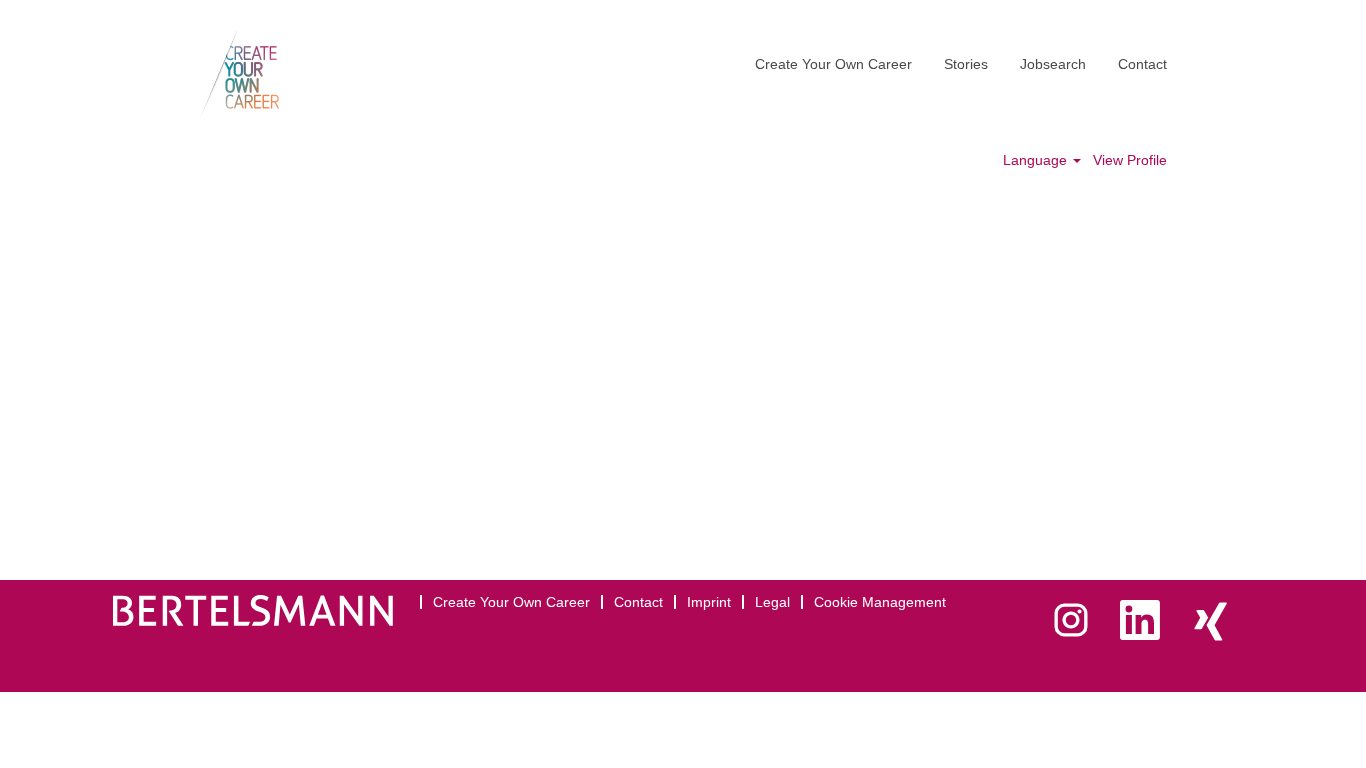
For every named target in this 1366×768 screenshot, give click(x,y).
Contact (1142, 64)
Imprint (709, 602)
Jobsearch (1053, 64)
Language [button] (1037, 160)
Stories (966, 64)
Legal (772, 602)
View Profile (1130, 160)
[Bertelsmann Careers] (239, 75)
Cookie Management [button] (880, 602)
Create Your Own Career (833, 64)
